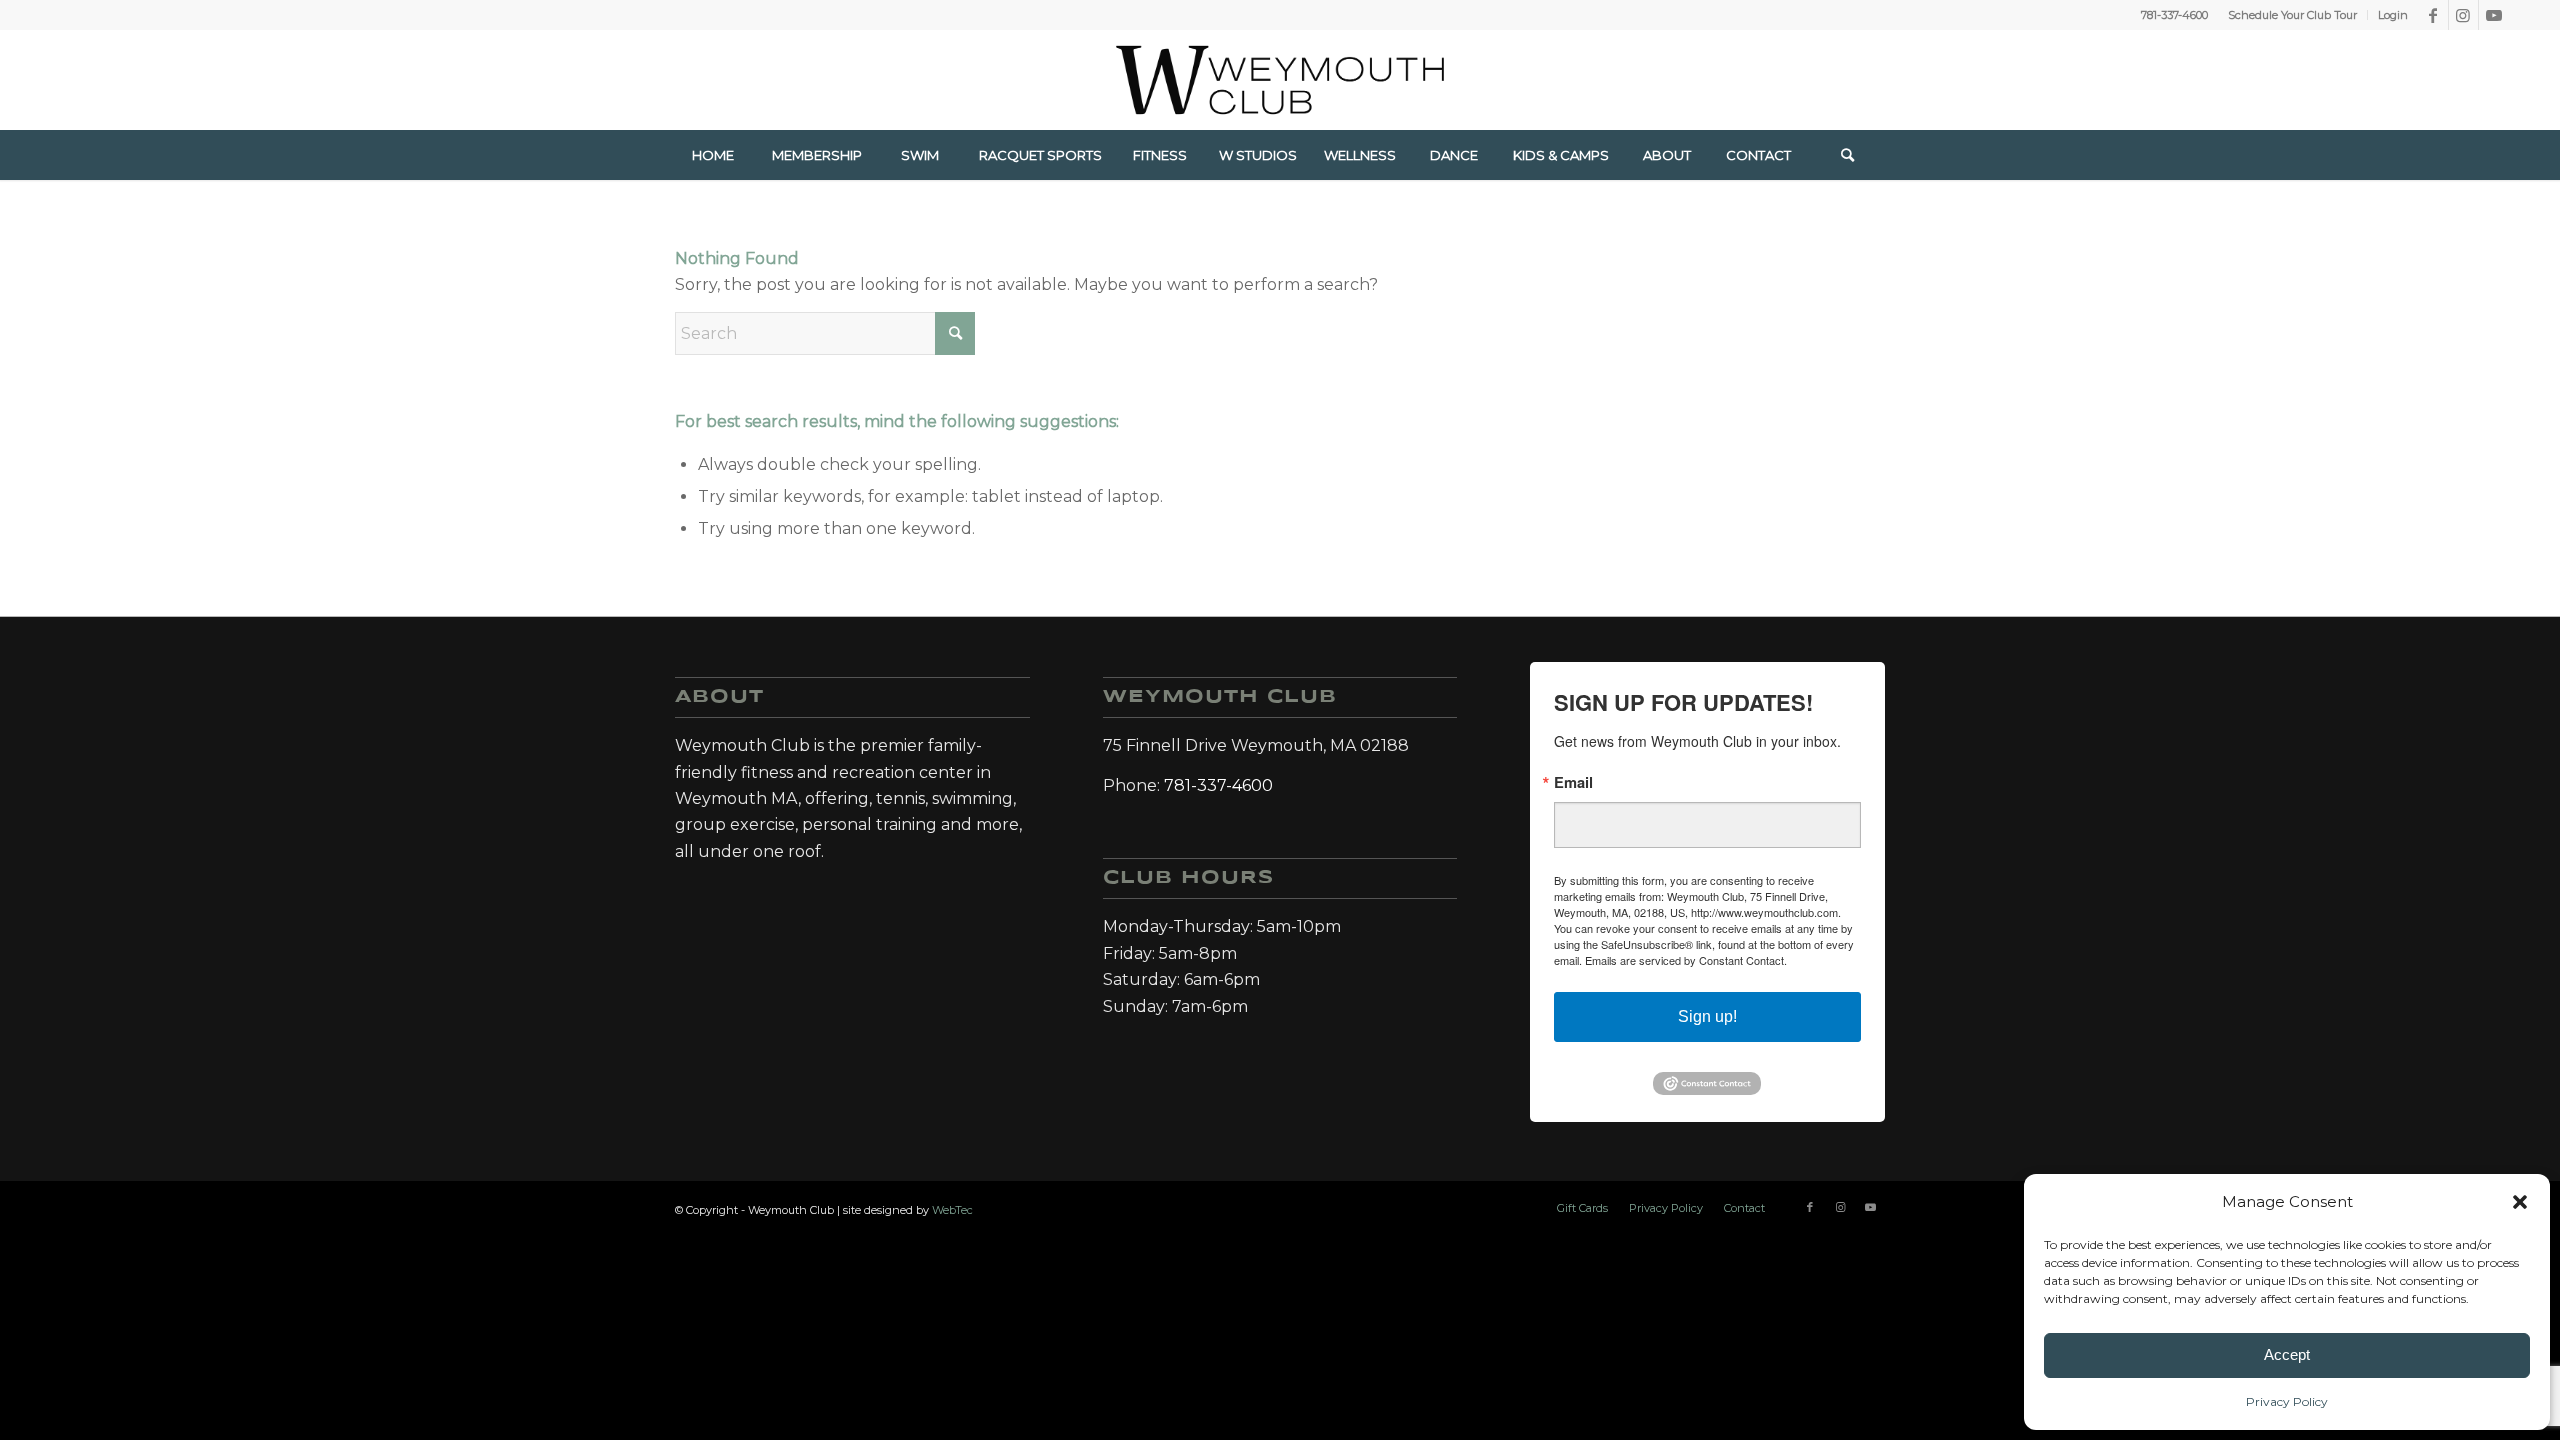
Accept (2287, 1354)
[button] (2520, 1202)
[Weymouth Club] (1280, 80)
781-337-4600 (2174, 15)
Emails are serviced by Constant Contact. (1686, 960)
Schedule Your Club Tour (2292, 15)
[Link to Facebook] (2433, 15)
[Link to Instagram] (2463, 15)
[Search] (1848, 155)
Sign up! (1707, 1016)
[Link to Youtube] (2494, 15)
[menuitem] (2293, 15)
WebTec (952, 1210)
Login (2393, 15)
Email (1573, 782)
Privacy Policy (2287, 1401)
